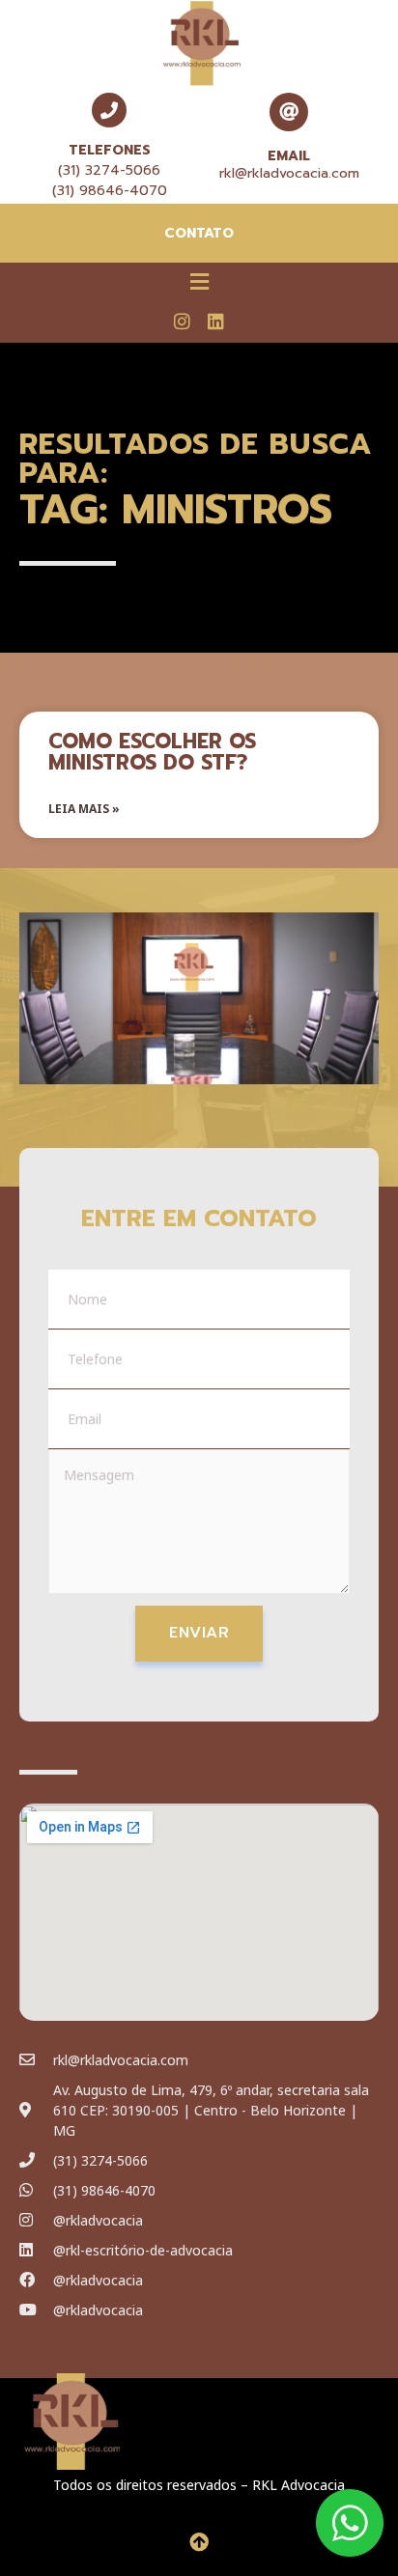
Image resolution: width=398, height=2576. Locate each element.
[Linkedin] (215, 321)
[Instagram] (183, 321)
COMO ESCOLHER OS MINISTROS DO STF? (152, 752)
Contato (199, 233)
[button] (199, 281)
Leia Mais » (84, 809)
